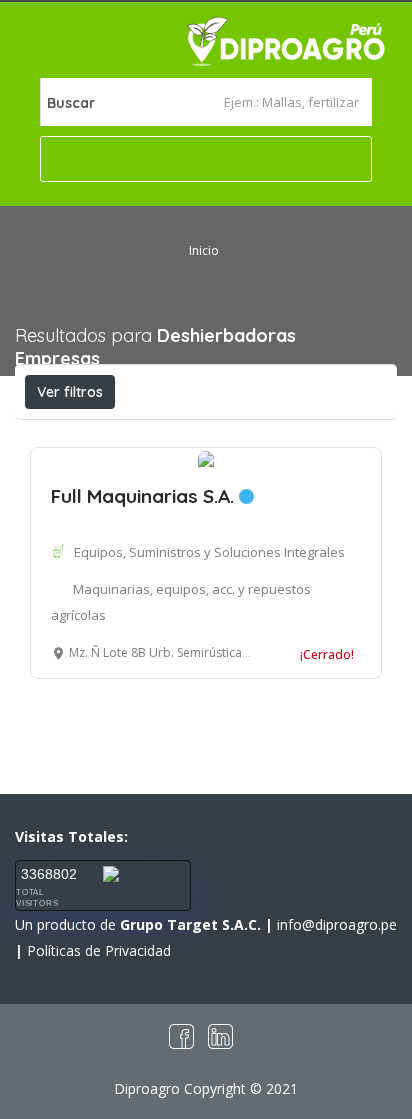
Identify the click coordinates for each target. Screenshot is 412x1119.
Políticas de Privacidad (99, 950)
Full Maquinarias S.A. (145, 496)
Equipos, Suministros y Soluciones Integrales (209, 552)
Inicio (204, 250)
